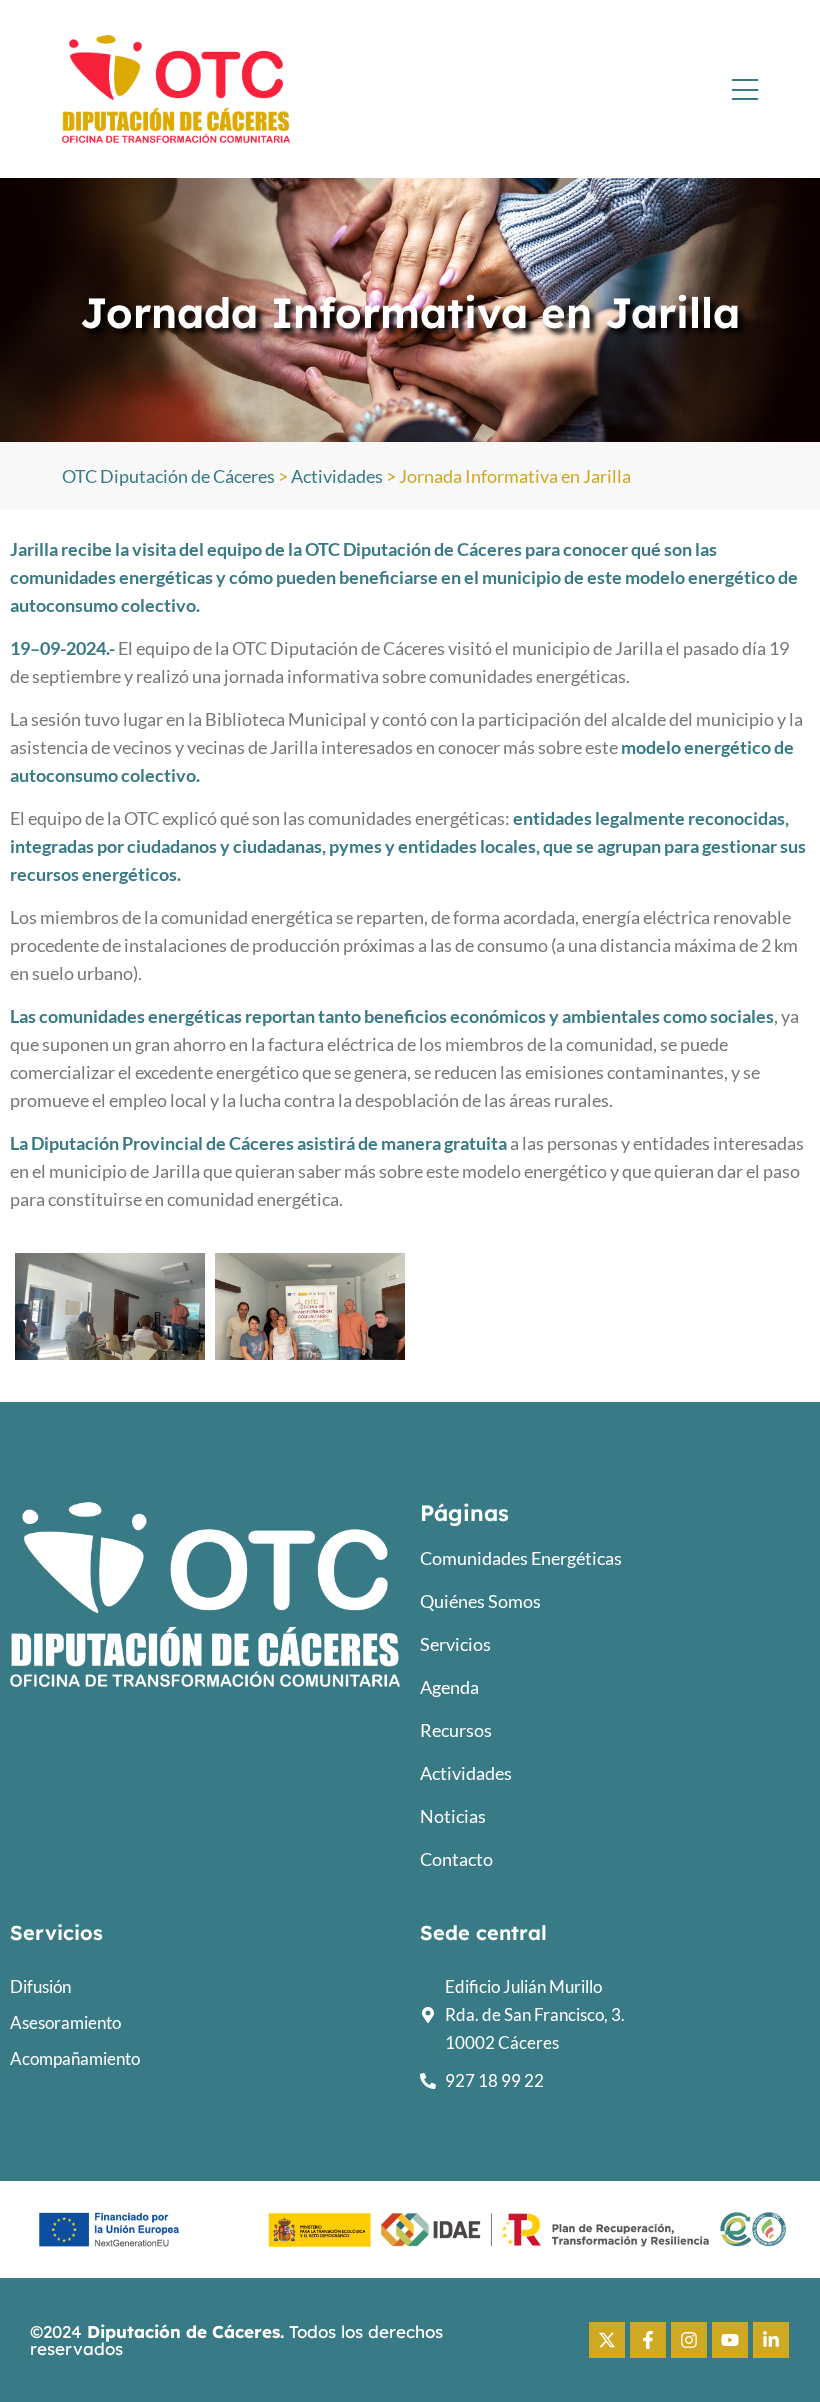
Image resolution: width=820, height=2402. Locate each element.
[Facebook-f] (648, 2340)
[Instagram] (689, 2340)
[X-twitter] (607, 2340)
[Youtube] (730, 2340)
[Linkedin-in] (771, 2340)
